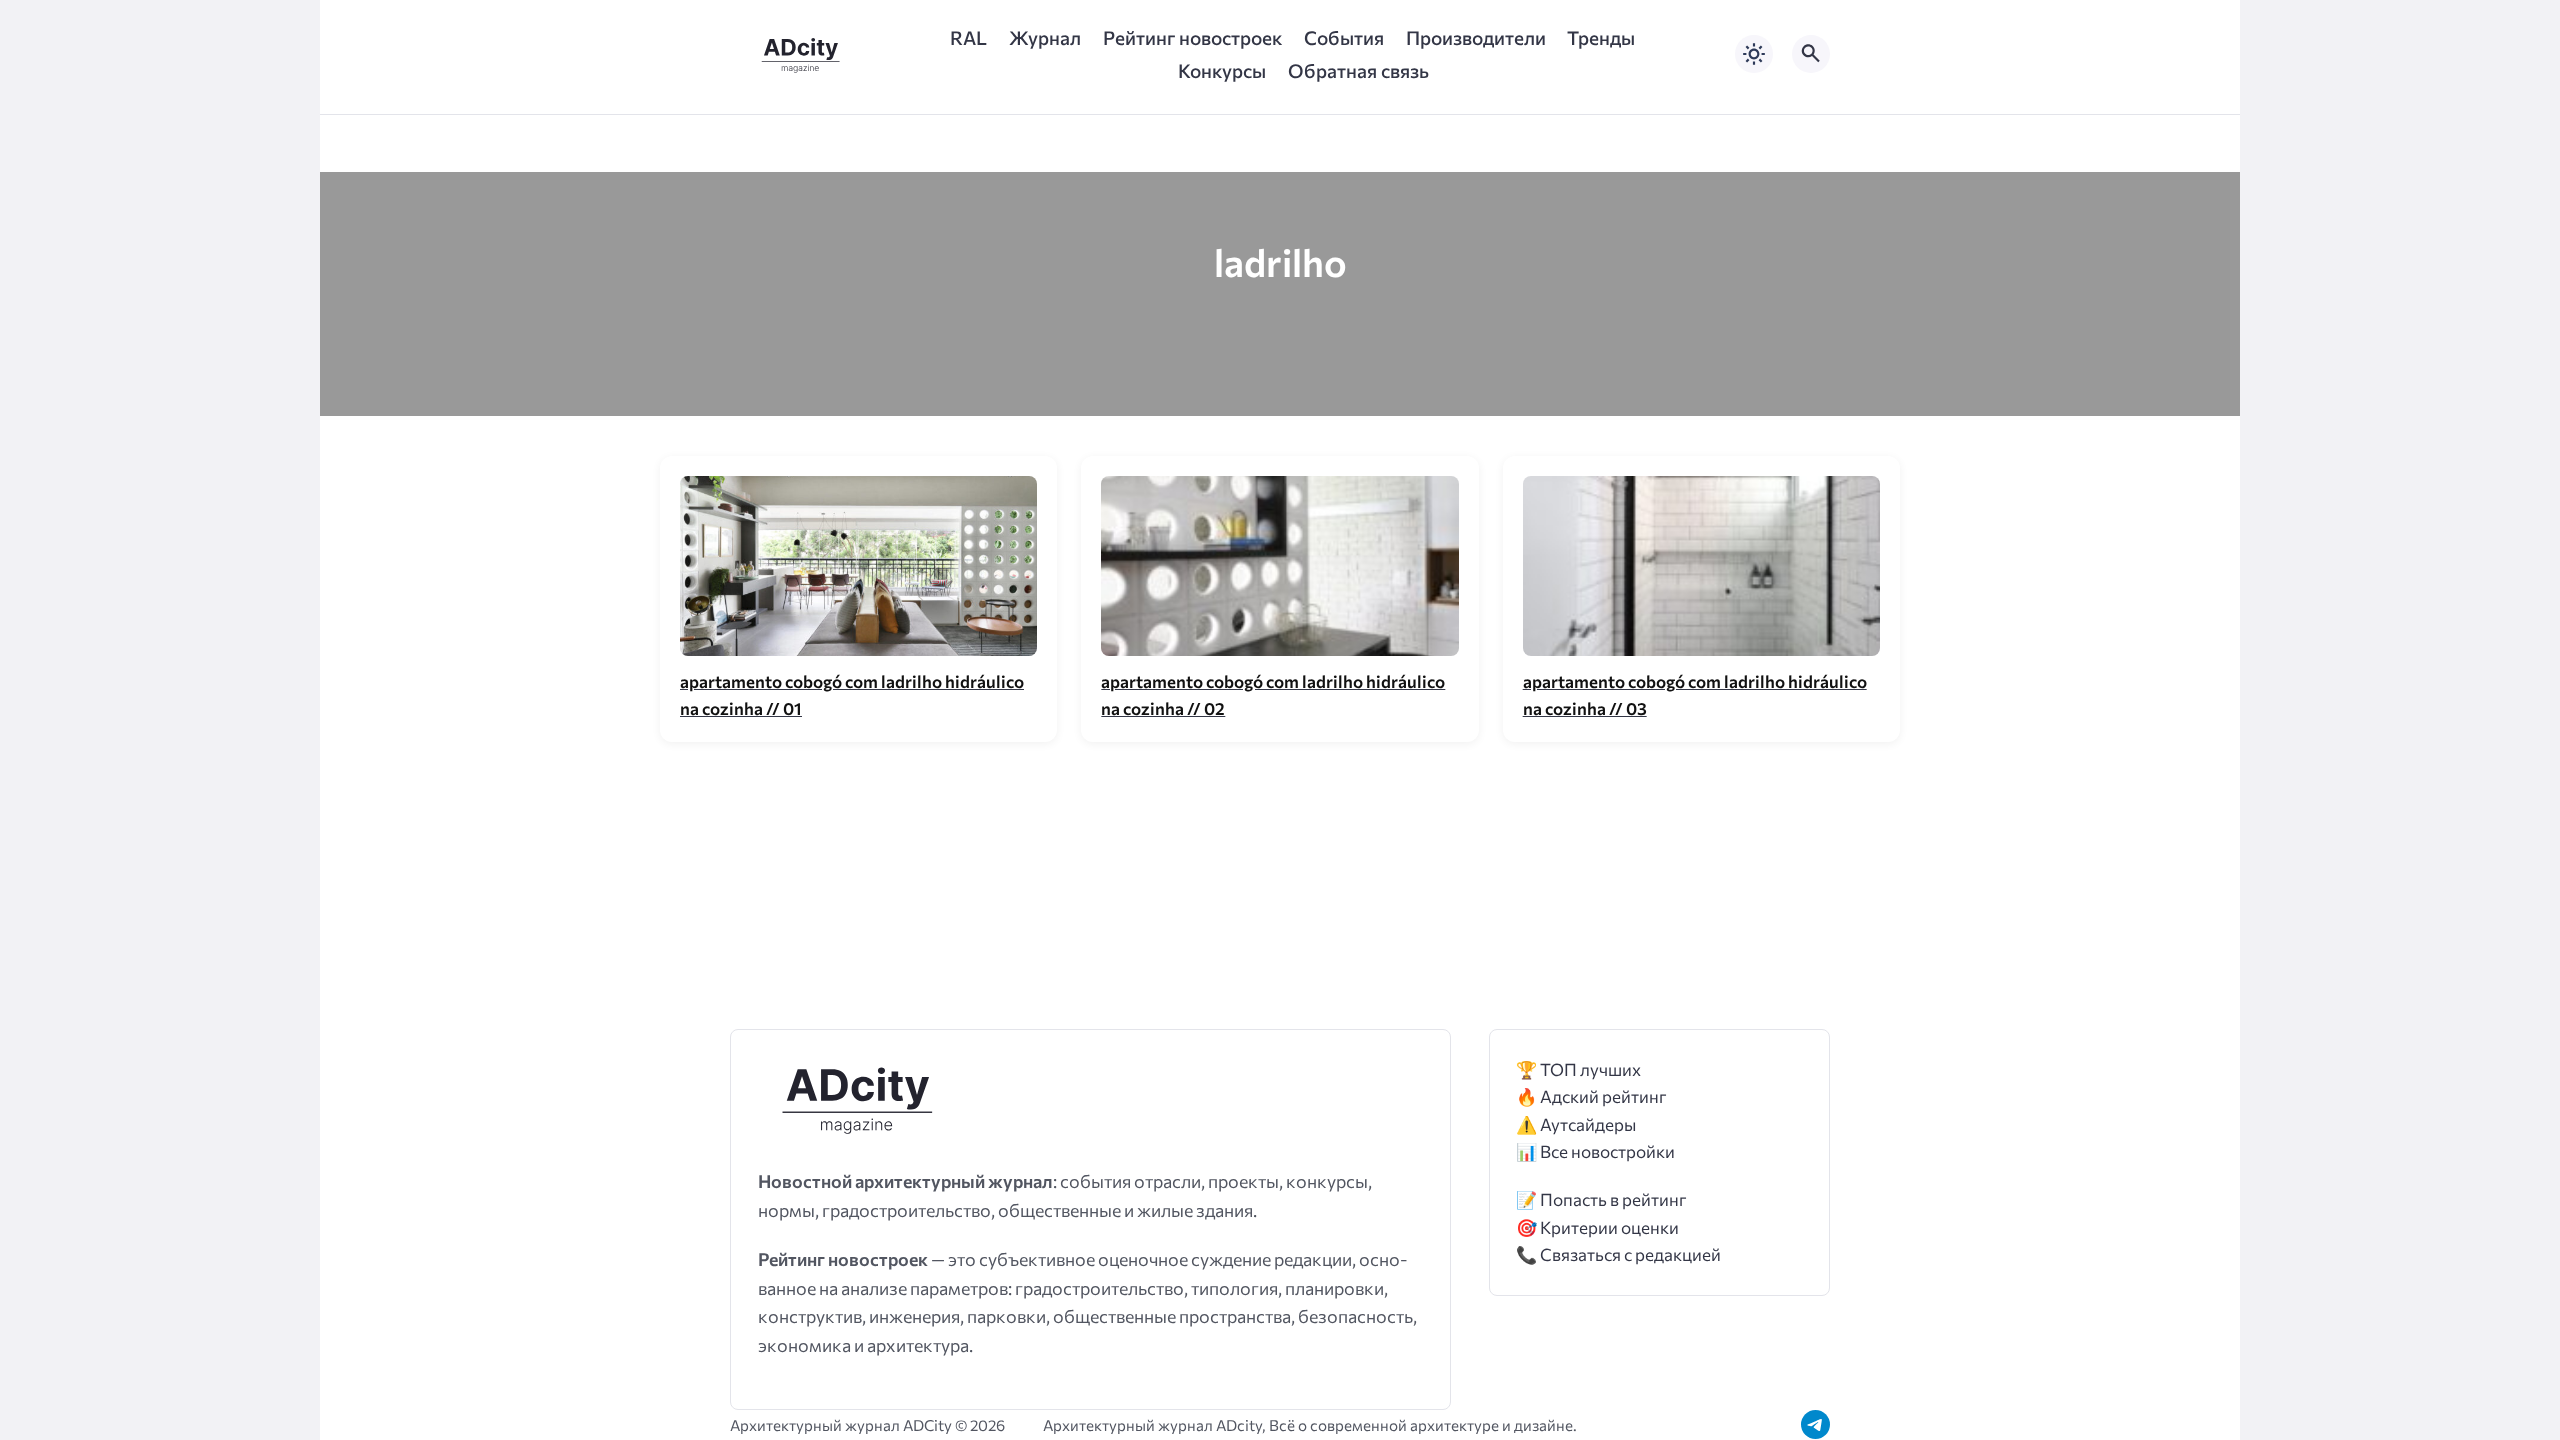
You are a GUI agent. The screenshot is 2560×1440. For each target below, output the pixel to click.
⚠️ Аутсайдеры (1576, 1124)
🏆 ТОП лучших (1578, 1069)
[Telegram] (1815, 1424)
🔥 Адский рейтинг (1591, 1096)
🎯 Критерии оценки (1597, 1227)
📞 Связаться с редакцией (1618, 1254)
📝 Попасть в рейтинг (1601, 1199)
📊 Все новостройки (1595, 1151)
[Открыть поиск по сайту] (1811, 54)
